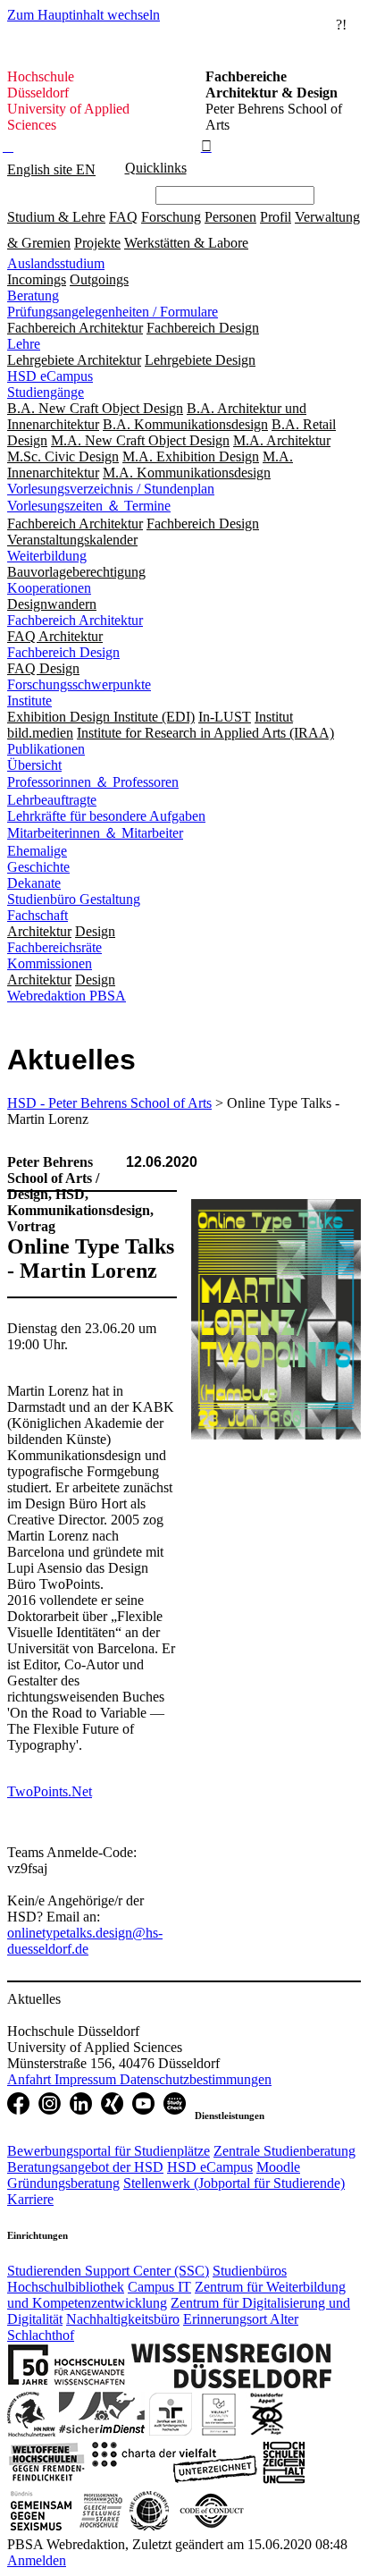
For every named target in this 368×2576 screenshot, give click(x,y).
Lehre (24, 344)
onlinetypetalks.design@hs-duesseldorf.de (85, 1941)
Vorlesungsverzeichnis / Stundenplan (111, 489)
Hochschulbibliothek (66, 2287)
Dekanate (34, 883)
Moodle (278, 2167)
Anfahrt (31, 2079)
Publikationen (46, 749)
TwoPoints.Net (50, 1791)
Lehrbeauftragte (52, 800)
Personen (230, 217)
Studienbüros (250, 2271)
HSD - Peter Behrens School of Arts (109, 1103)
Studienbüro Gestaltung (74, 899)
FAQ (123, 217)
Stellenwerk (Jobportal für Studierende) (234, 2183)
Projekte (97, 243)
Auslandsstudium (56, 263)
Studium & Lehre (56, 217)
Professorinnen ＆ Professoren (93, 782)
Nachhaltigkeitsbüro (123, 2319)
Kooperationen (49, 588)
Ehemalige (37, 851)
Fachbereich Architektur (75, 620)
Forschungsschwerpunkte (79, 684)
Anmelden (37, 2560)
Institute (29, 701)
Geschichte (38, 867)
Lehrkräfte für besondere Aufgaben (106, 816)
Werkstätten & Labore (186, 243)
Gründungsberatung (63, 2183)
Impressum (87, 2079)
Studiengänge (46, 392)
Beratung (33, 296)
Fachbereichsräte (54, 947)
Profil (276, 217)
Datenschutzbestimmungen (196, 2079)
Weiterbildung (47, 556)
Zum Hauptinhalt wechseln (84, 15)
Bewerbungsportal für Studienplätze (109, 2151)
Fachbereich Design (63, 652)
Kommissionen (50, 963)
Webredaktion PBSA (67, 996)
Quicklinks (156, 168)
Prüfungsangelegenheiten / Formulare (113, 312)
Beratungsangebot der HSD (85, 2167)
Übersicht (34, 765)
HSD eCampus (50, 376)
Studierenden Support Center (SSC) (108, 2271)
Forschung (171, 217)
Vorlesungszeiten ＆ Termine (89, 506)
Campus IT (159, 2287)
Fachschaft (38, 915)
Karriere (30, 2199)
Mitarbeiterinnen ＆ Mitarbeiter (95, 833)
